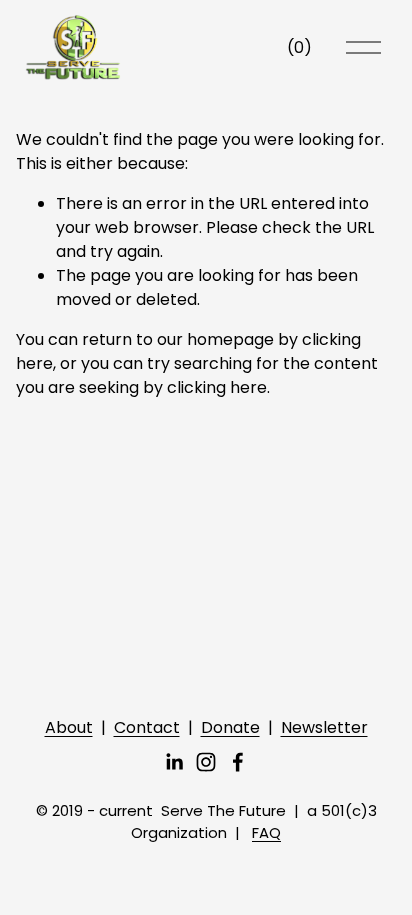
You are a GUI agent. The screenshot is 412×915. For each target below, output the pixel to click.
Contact (147, 727)
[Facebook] (238, 762)
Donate (230, 727)
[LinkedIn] (174, 762)
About (69, 727)
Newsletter (324, 727)
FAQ (266, 832)
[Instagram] (206, 762)
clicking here (217, 387)
